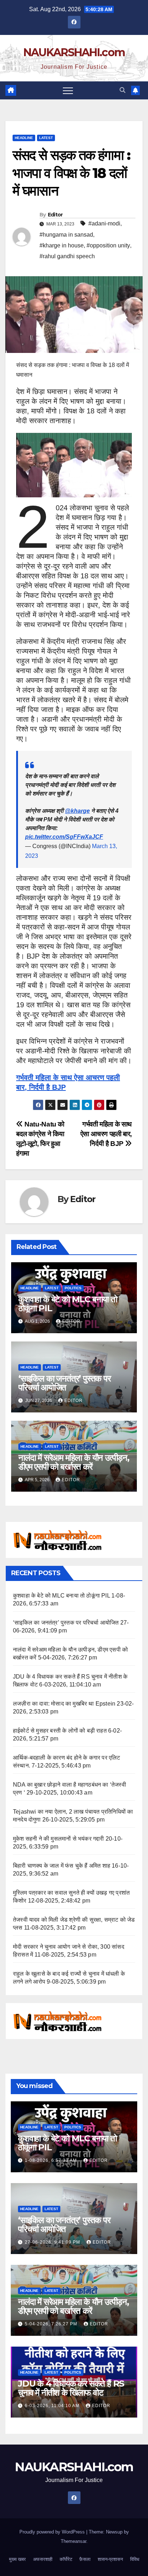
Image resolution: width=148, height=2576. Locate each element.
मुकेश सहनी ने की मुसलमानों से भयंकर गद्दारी (59, 1839)
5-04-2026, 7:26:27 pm (52, 2324)
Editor (55, 215)
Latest (46, 138)
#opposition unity (108, 245)
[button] (122, 90)
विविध (135, 2559)
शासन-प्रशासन (110, 2559)
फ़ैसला (85, 2559)
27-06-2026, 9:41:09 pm (53, 2242)
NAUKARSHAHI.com (74, 52)
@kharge (77, 811)
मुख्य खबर (17, 2559)
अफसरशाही (43, 2559)
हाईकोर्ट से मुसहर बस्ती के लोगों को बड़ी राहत (60, 1731)
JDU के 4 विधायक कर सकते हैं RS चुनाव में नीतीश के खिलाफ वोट (71, 2388)
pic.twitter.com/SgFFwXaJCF (64, 837)
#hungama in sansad (66, 235)
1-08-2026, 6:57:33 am (52, 2160)
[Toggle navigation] (68, 90)
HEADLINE (24, 138)
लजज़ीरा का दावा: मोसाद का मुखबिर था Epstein (64, 1704)
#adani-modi (104, 223)
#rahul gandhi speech (67, 256)
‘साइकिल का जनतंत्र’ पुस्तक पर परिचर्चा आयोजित (64, 1383)
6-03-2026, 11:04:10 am (53, 2406)
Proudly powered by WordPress (53, 2532)
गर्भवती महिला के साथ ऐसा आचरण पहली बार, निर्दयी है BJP (106, 1134)
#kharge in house (62, 245)
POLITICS (73, 1288)
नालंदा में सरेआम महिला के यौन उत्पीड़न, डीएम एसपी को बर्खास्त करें (74, 1462)
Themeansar (73, 2541)
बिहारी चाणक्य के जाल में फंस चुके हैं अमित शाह (62, 1866)
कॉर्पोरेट (66, 2559)
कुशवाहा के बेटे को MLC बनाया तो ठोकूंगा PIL (68, 1304)
